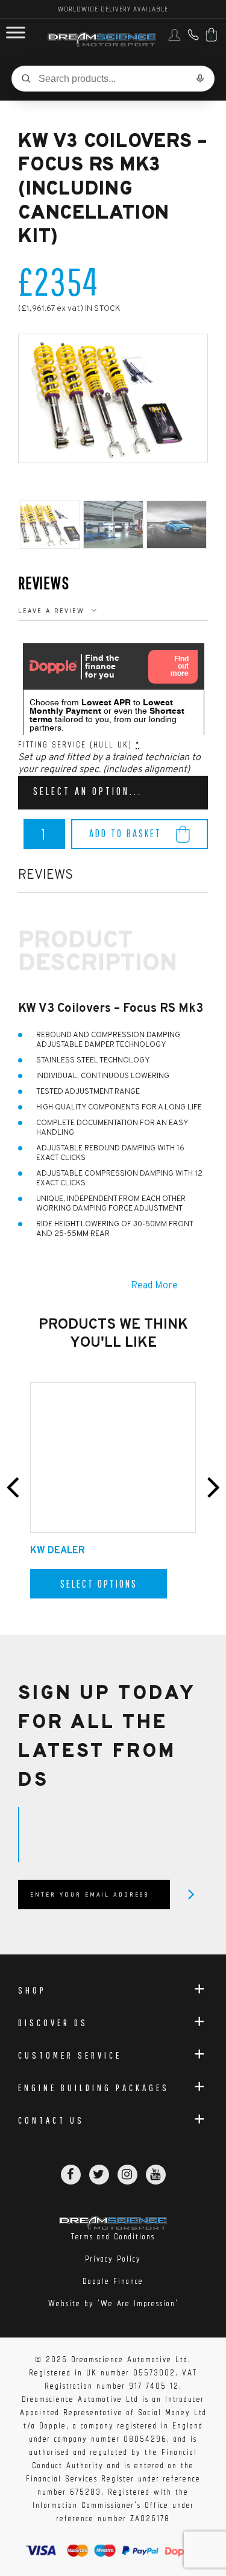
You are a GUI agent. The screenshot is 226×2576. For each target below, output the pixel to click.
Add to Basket (125, 833)
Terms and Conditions (113, 2237)
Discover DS (53, 2022)
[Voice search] (200, 78)
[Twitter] (99, 2175)
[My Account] (174, 39)
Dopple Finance (113, 2281)
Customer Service (70, 2055)
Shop (32, 1990)
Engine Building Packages (94, 2088)
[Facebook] (71, 2175)
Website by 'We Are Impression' (113, 2303)
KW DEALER (58, 1551)
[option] (113, 398)
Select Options (99, 1584)
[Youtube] (156, 2175)
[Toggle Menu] (16, 33)
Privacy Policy (113, 2259)
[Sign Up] (191, 1894)
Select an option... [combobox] (88, 791)
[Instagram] (127, 2175)
